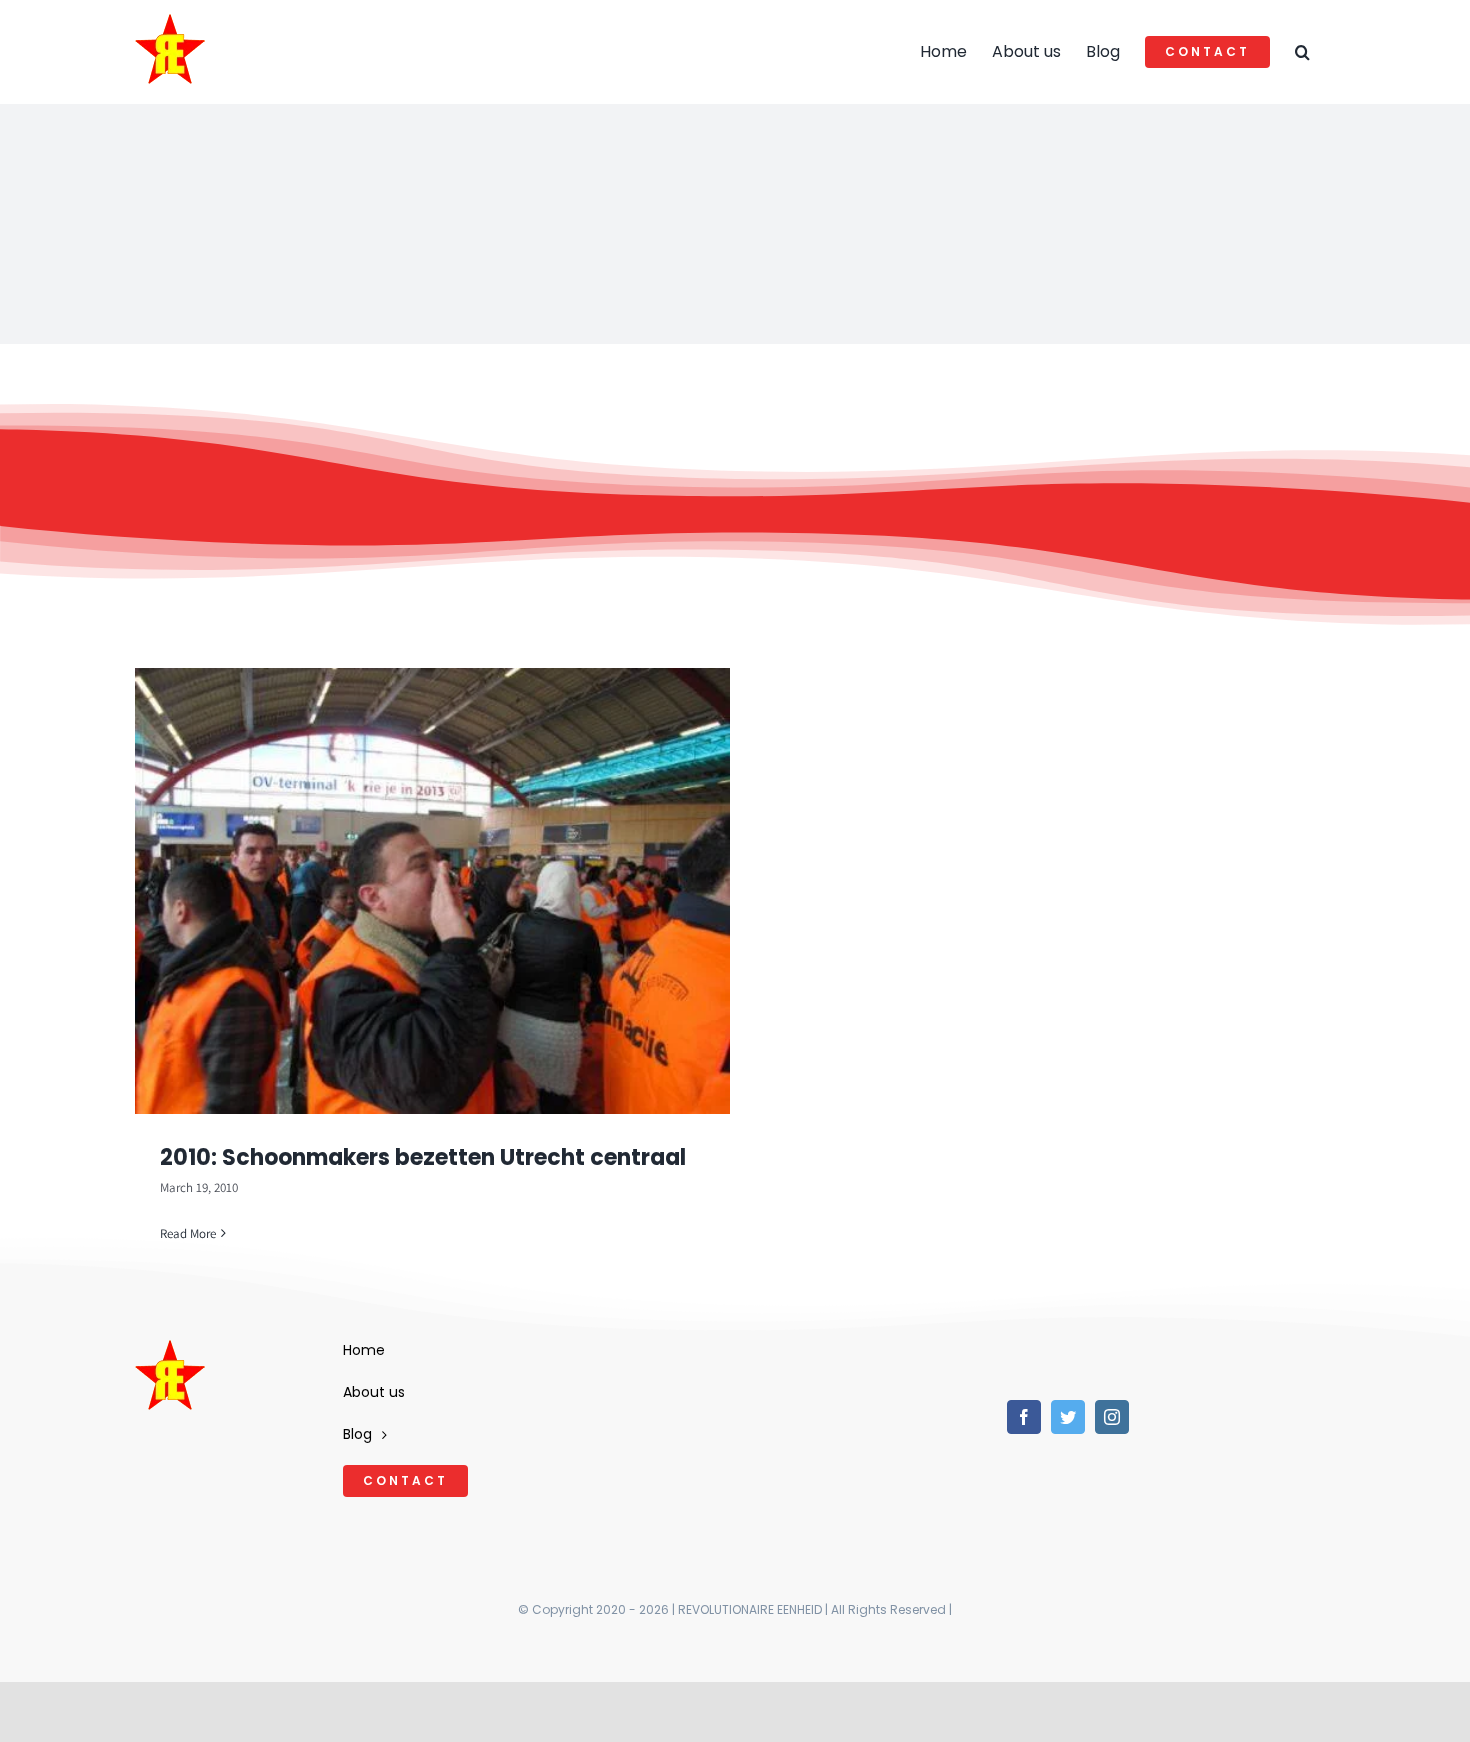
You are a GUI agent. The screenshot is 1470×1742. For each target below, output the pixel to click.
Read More (188, 1233)
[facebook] (1024, 1417)
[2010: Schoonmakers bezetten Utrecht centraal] (432, 891)
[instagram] (1112, 1417)
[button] (1302, 52)
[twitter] (1068, 1417)
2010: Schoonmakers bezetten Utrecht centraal (423, 1157)
